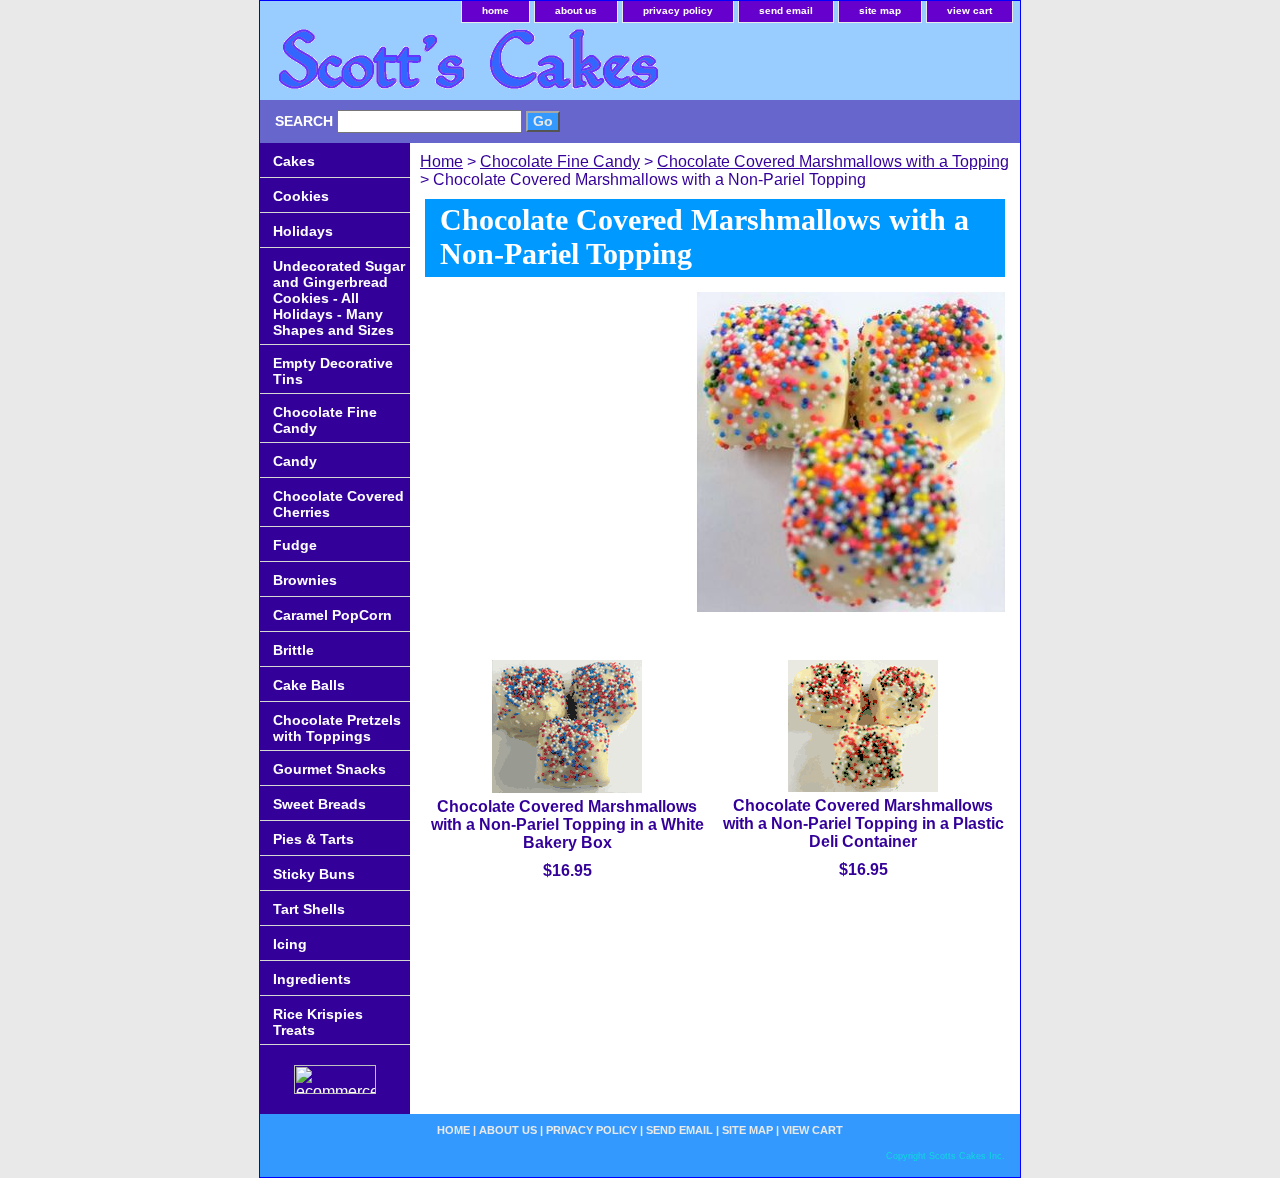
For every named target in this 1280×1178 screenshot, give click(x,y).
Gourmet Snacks (329, 769)
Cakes (294, 161)
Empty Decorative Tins (333, 371)
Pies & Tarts (313, 839)
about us (576, 10)
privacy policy (678, 10)
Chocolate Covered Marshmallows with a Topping (833, 161)
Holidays (303, 231)
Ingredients (312, 979)
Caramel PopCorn (332, 615)
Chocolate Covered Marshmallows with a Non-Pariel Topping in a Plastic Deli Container (863, 823)
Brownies (305, 580)
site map (880, 10)
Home (441, 161)
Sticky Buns (314, 874)
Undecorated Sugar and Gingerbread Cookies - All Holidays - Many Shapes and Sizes (339, 298)
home (495, 10)
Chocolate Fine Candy (560, 161)
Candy (295, 461)
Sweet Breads (319, 804)
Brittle (293, 650)
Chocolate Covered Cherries (338, 504)
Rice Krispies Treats (318, 1022)
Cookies (301, 196)
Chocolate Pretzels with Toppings (337, 728)
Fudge (295, 545)
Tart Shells (309, 909)
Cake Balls (309, 685)
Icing (290, 944)
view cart (969, 10)
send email (786, 10)
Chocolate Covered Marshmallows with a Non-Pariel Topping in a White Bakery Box (567, 824)
